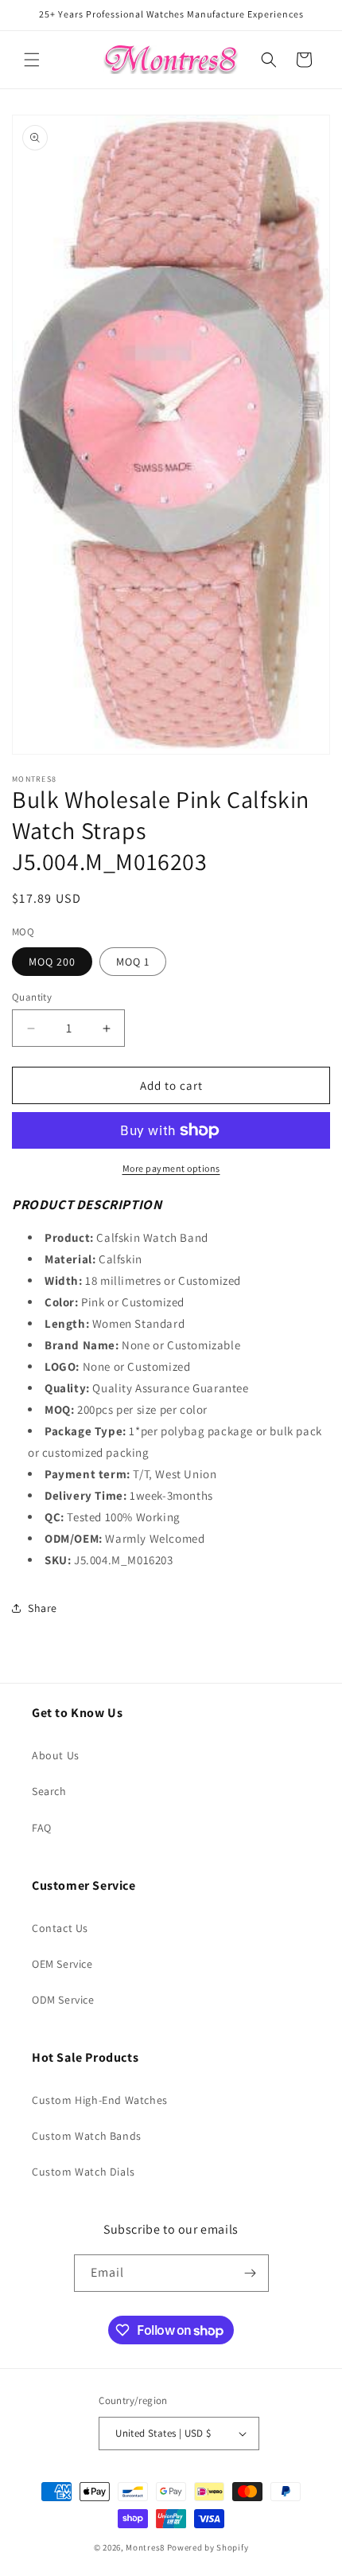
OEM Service (62, 1964)
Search (49, 1791)
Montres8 (145, 2547)
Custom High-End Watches (100, 2100)
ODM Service (63, 2000)
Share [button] (43, 1608)
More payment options (171, 1168)
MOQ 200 (52, 962)
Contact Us (60, 1928)
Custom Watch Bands (87, 2136)
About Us (56, 1755)
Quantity (32, 997)
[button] (32, 60)
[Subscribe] (251, 2273)
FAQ (42, 1828)
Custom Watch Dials (84, 2172)
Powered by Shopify (208, 2547)
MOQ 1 (133, 962)
